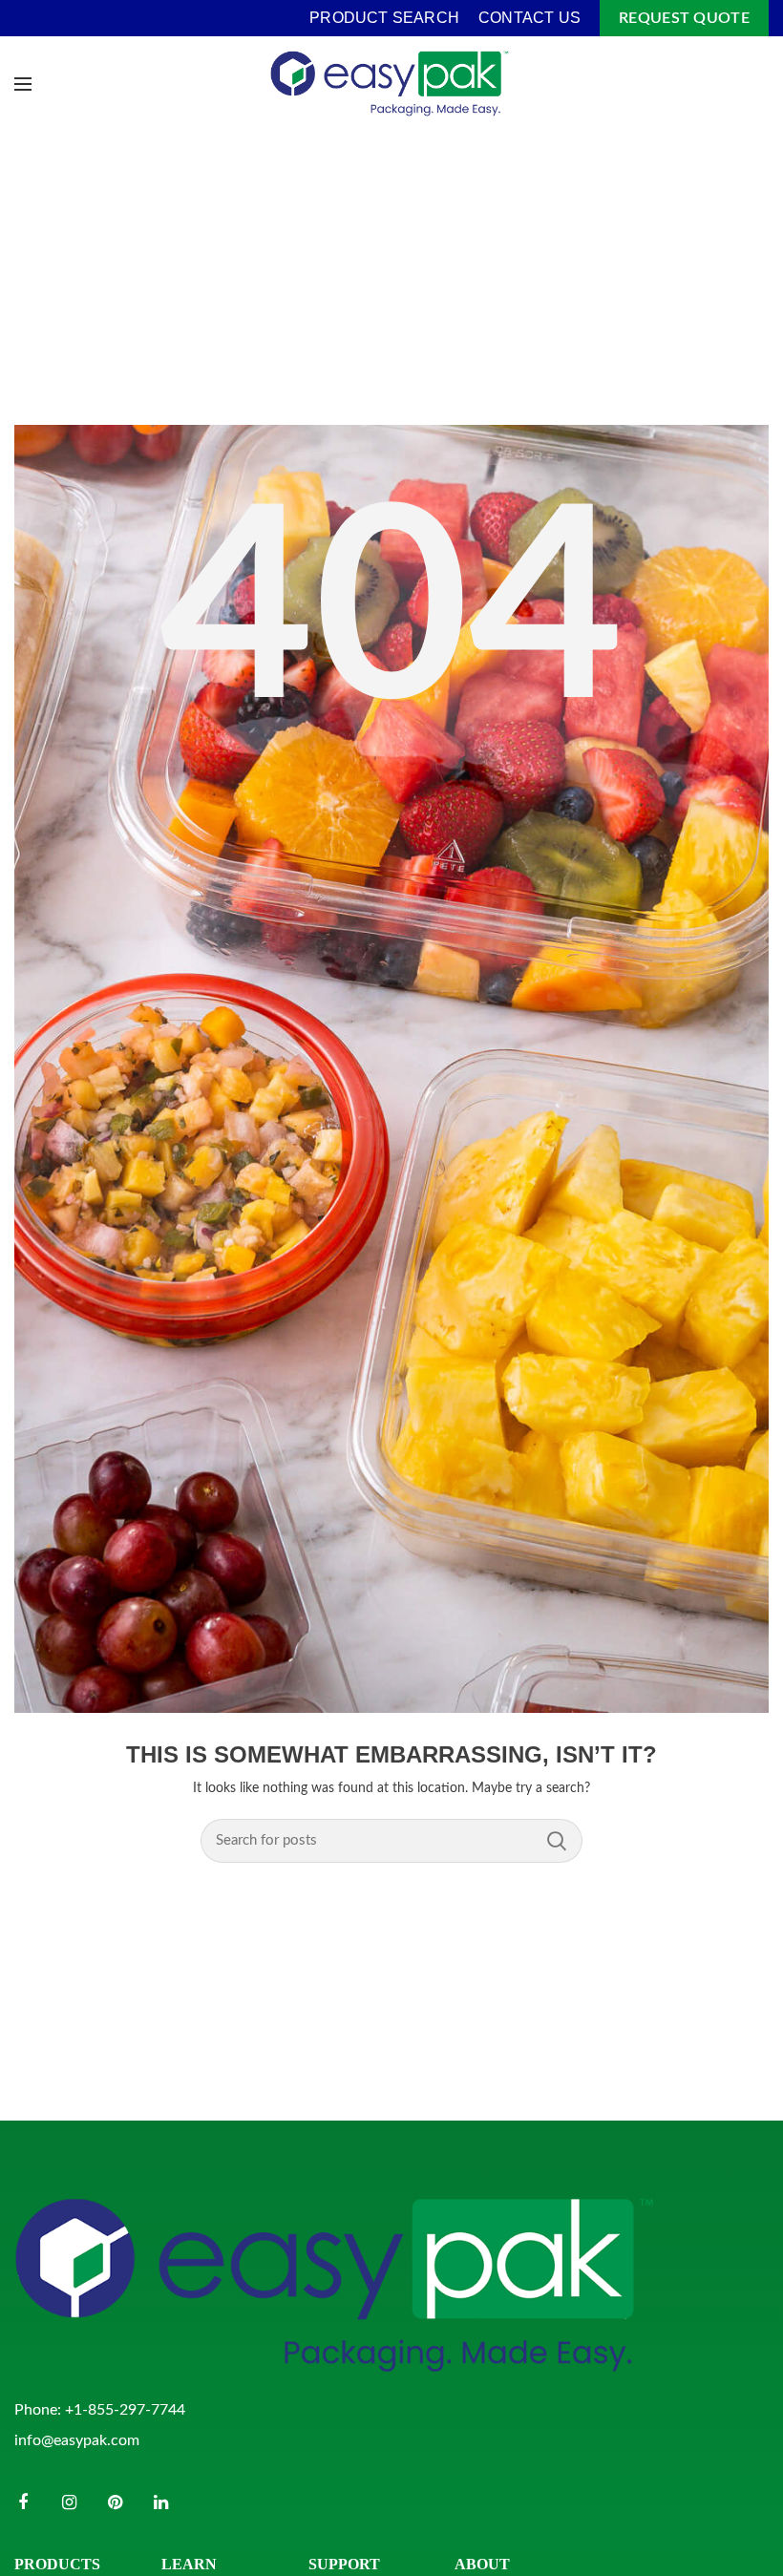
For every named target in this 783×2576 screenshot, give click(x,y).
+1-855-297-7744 (125, 2410)
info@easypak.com (77, 2440)
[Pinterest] (115, 2502)
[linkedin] (160, 2502)
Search (557, 1841)
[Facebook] (23, 2502)
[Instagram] (69, 2502)
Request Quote (684, 18)
